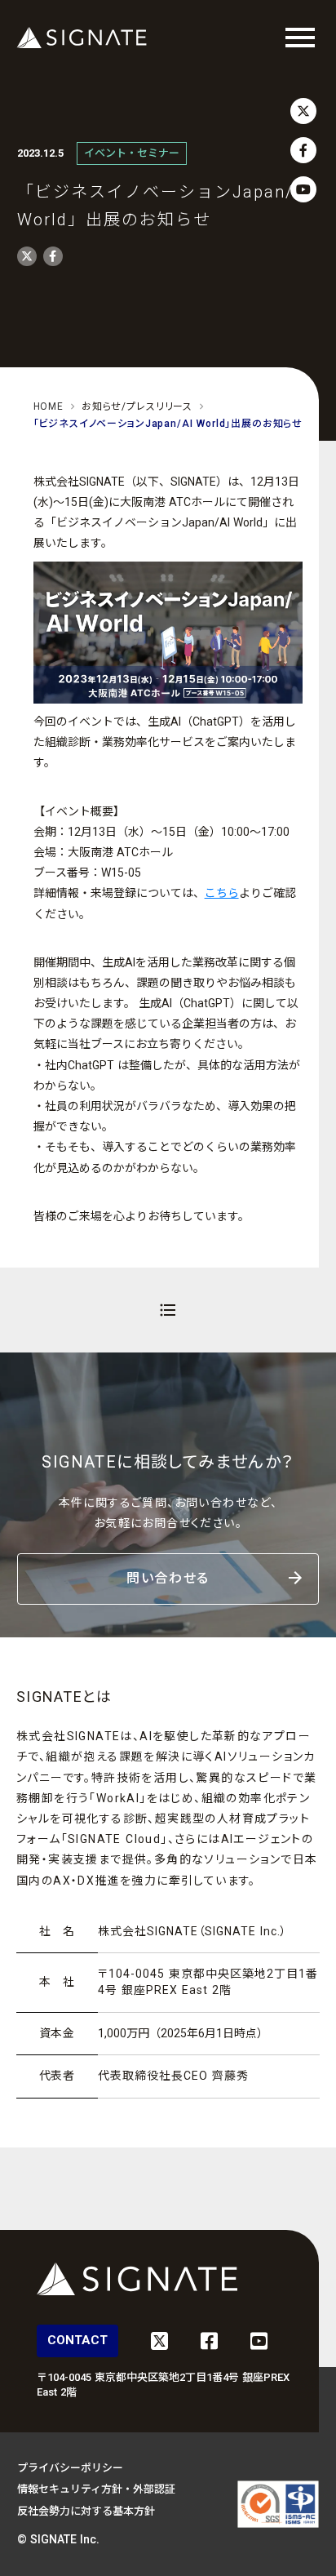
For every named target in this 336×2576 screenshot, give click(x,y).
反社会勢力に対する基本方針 (86, 2511)
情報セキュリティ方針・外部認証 (96, 2489)
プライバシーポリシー (70, 2468)
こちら (222, 893)
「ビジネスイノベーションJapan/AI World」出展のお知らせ (168, 424)
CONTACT (77, 2340)
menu (300, 38)
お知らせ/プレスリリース (137, 406)
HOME (49, 406)
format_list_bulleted (168, 1310)
